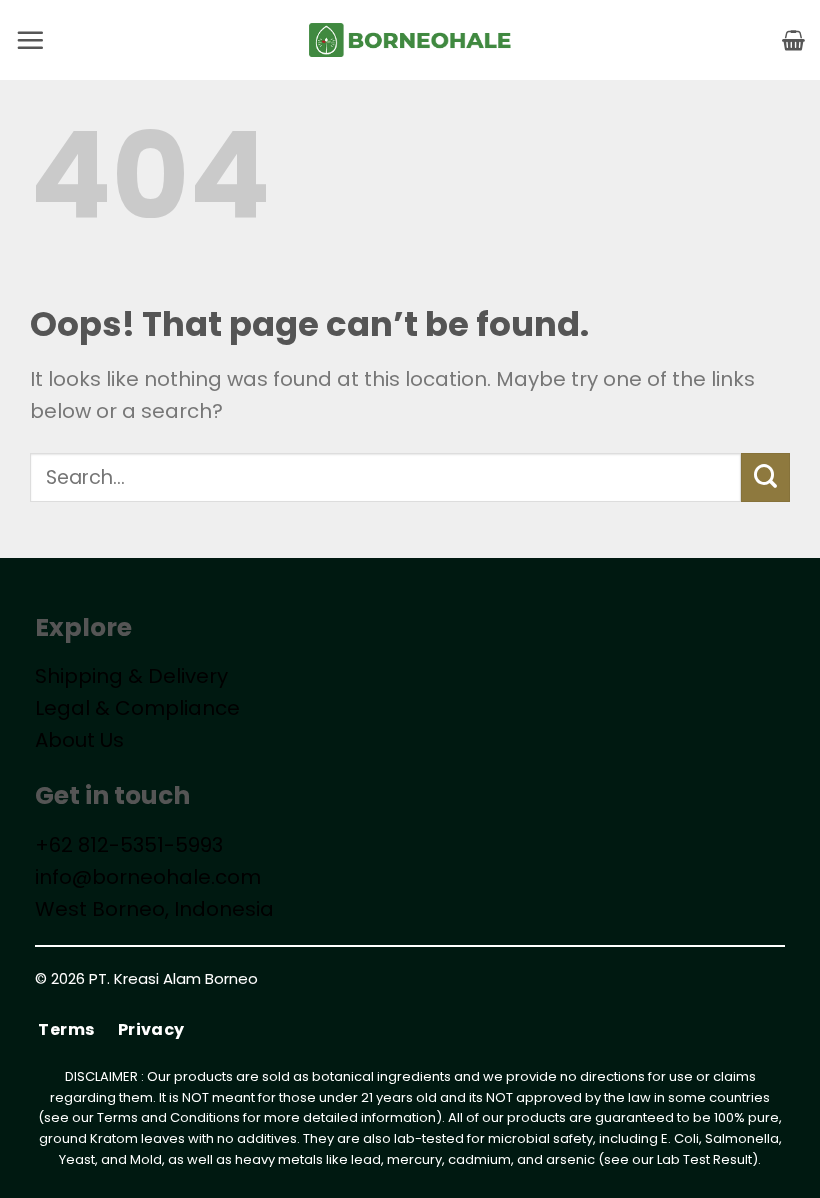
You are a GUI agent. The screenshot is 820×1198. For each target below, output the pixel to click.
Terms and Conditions (168, 1117)
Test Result (717, 1159)
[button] (30, 40)
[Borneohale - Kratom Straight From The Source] (410, 40)
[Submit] (765, 477)
